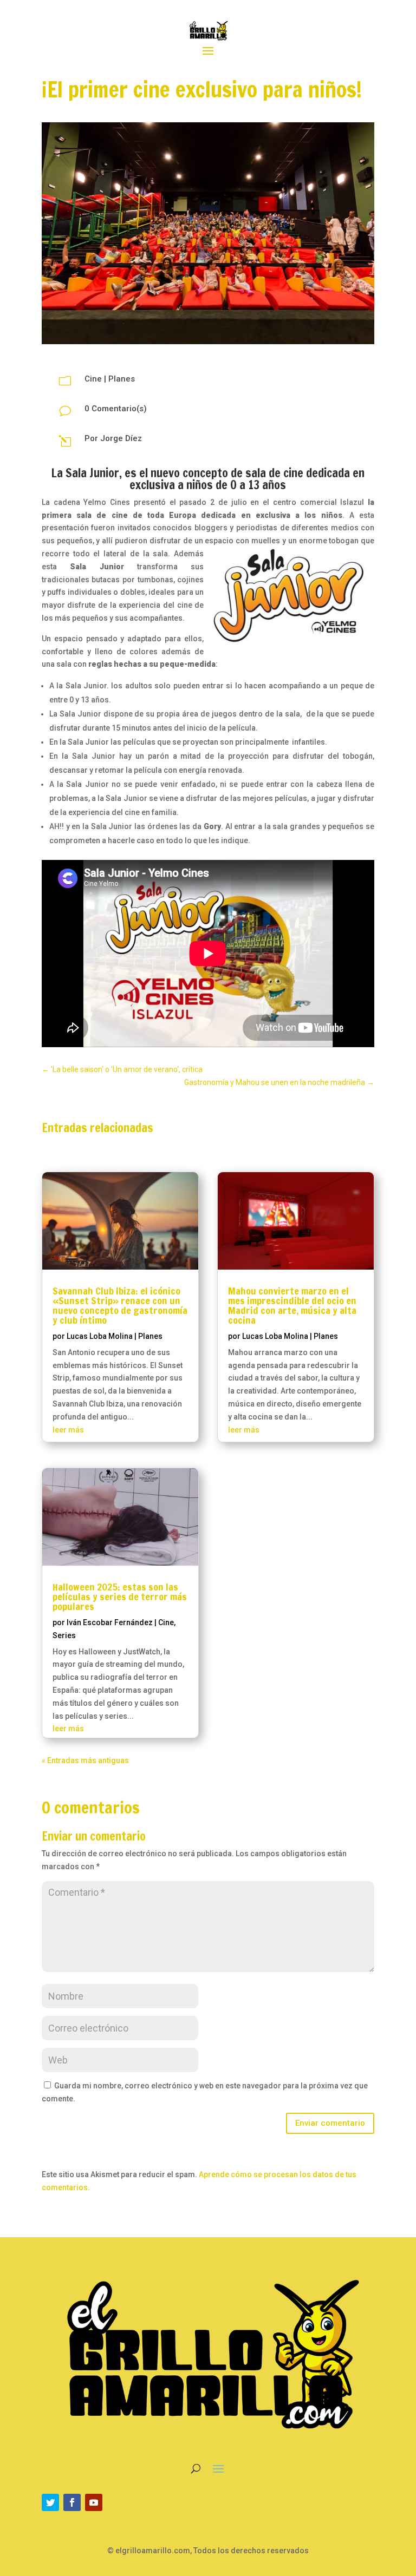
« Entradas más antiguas (85, 1760)
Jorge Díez (121, 438)
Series (64, 1635)
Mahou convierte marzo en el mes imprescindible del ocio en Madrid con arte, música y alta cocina (292, 1305)
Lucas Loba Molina (100, 1336)
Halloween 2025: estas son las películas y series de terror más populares (120, 1596)
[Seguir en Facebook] (72, 2502)
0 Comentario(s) (116, 409)
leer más (68, 1430)
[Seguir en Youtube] (94, 2502)
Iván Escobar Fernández (110, 1622)
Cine (93, 379)
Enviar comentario (330, 2123)
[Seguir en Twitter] (50, 2502)
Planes (122, 379)
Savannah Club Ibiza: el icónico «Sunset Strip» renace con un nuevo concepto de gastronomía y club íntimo (120, 1305)
